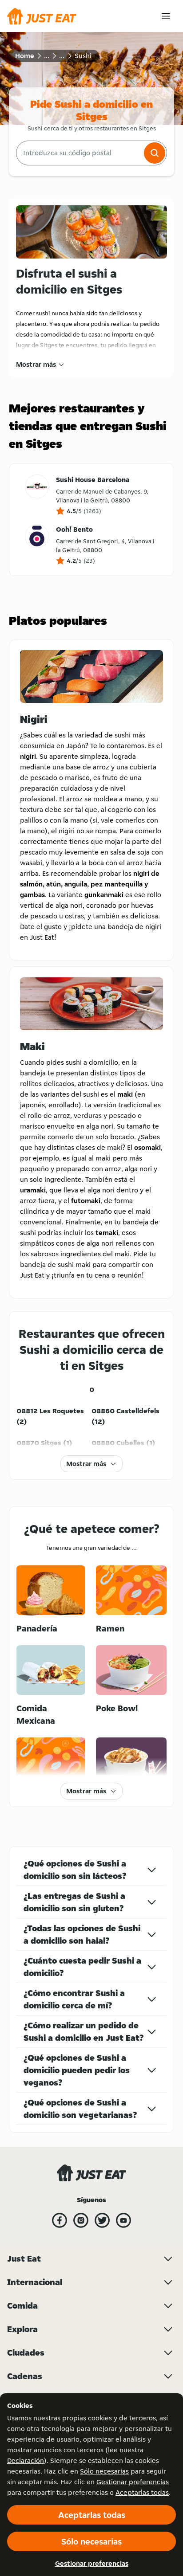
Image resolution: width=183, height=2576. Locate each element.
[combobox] (79, 153)
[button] (155, 153)
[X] (102, 2220)
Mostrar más (36, 364)
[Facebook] (60, 2220)
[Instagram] (81, 2220)
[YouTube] (123, 2220)
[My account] (166, 16)
